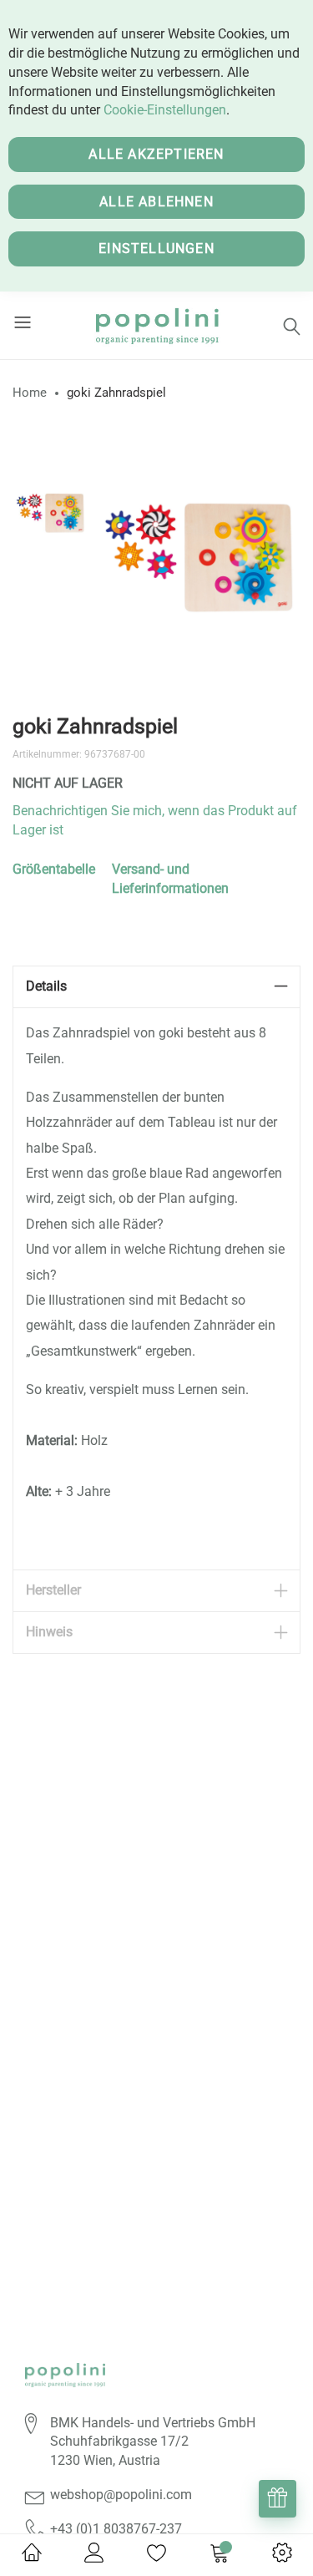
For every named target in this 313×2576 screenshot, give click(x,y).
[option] (50, 511)
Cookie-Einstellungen (165, 110)
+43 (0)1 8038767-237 (116, 2529)
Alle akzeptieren (156, 154)
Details (46, 986)
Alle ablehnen (156, 202)
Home (30, 393)
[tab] (156, 987)
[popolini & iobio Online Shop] (156, 325)
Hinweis (49, 1632)
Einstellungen (156, 248)
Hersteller (53, 1590)
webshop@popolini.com (121, 2495)
